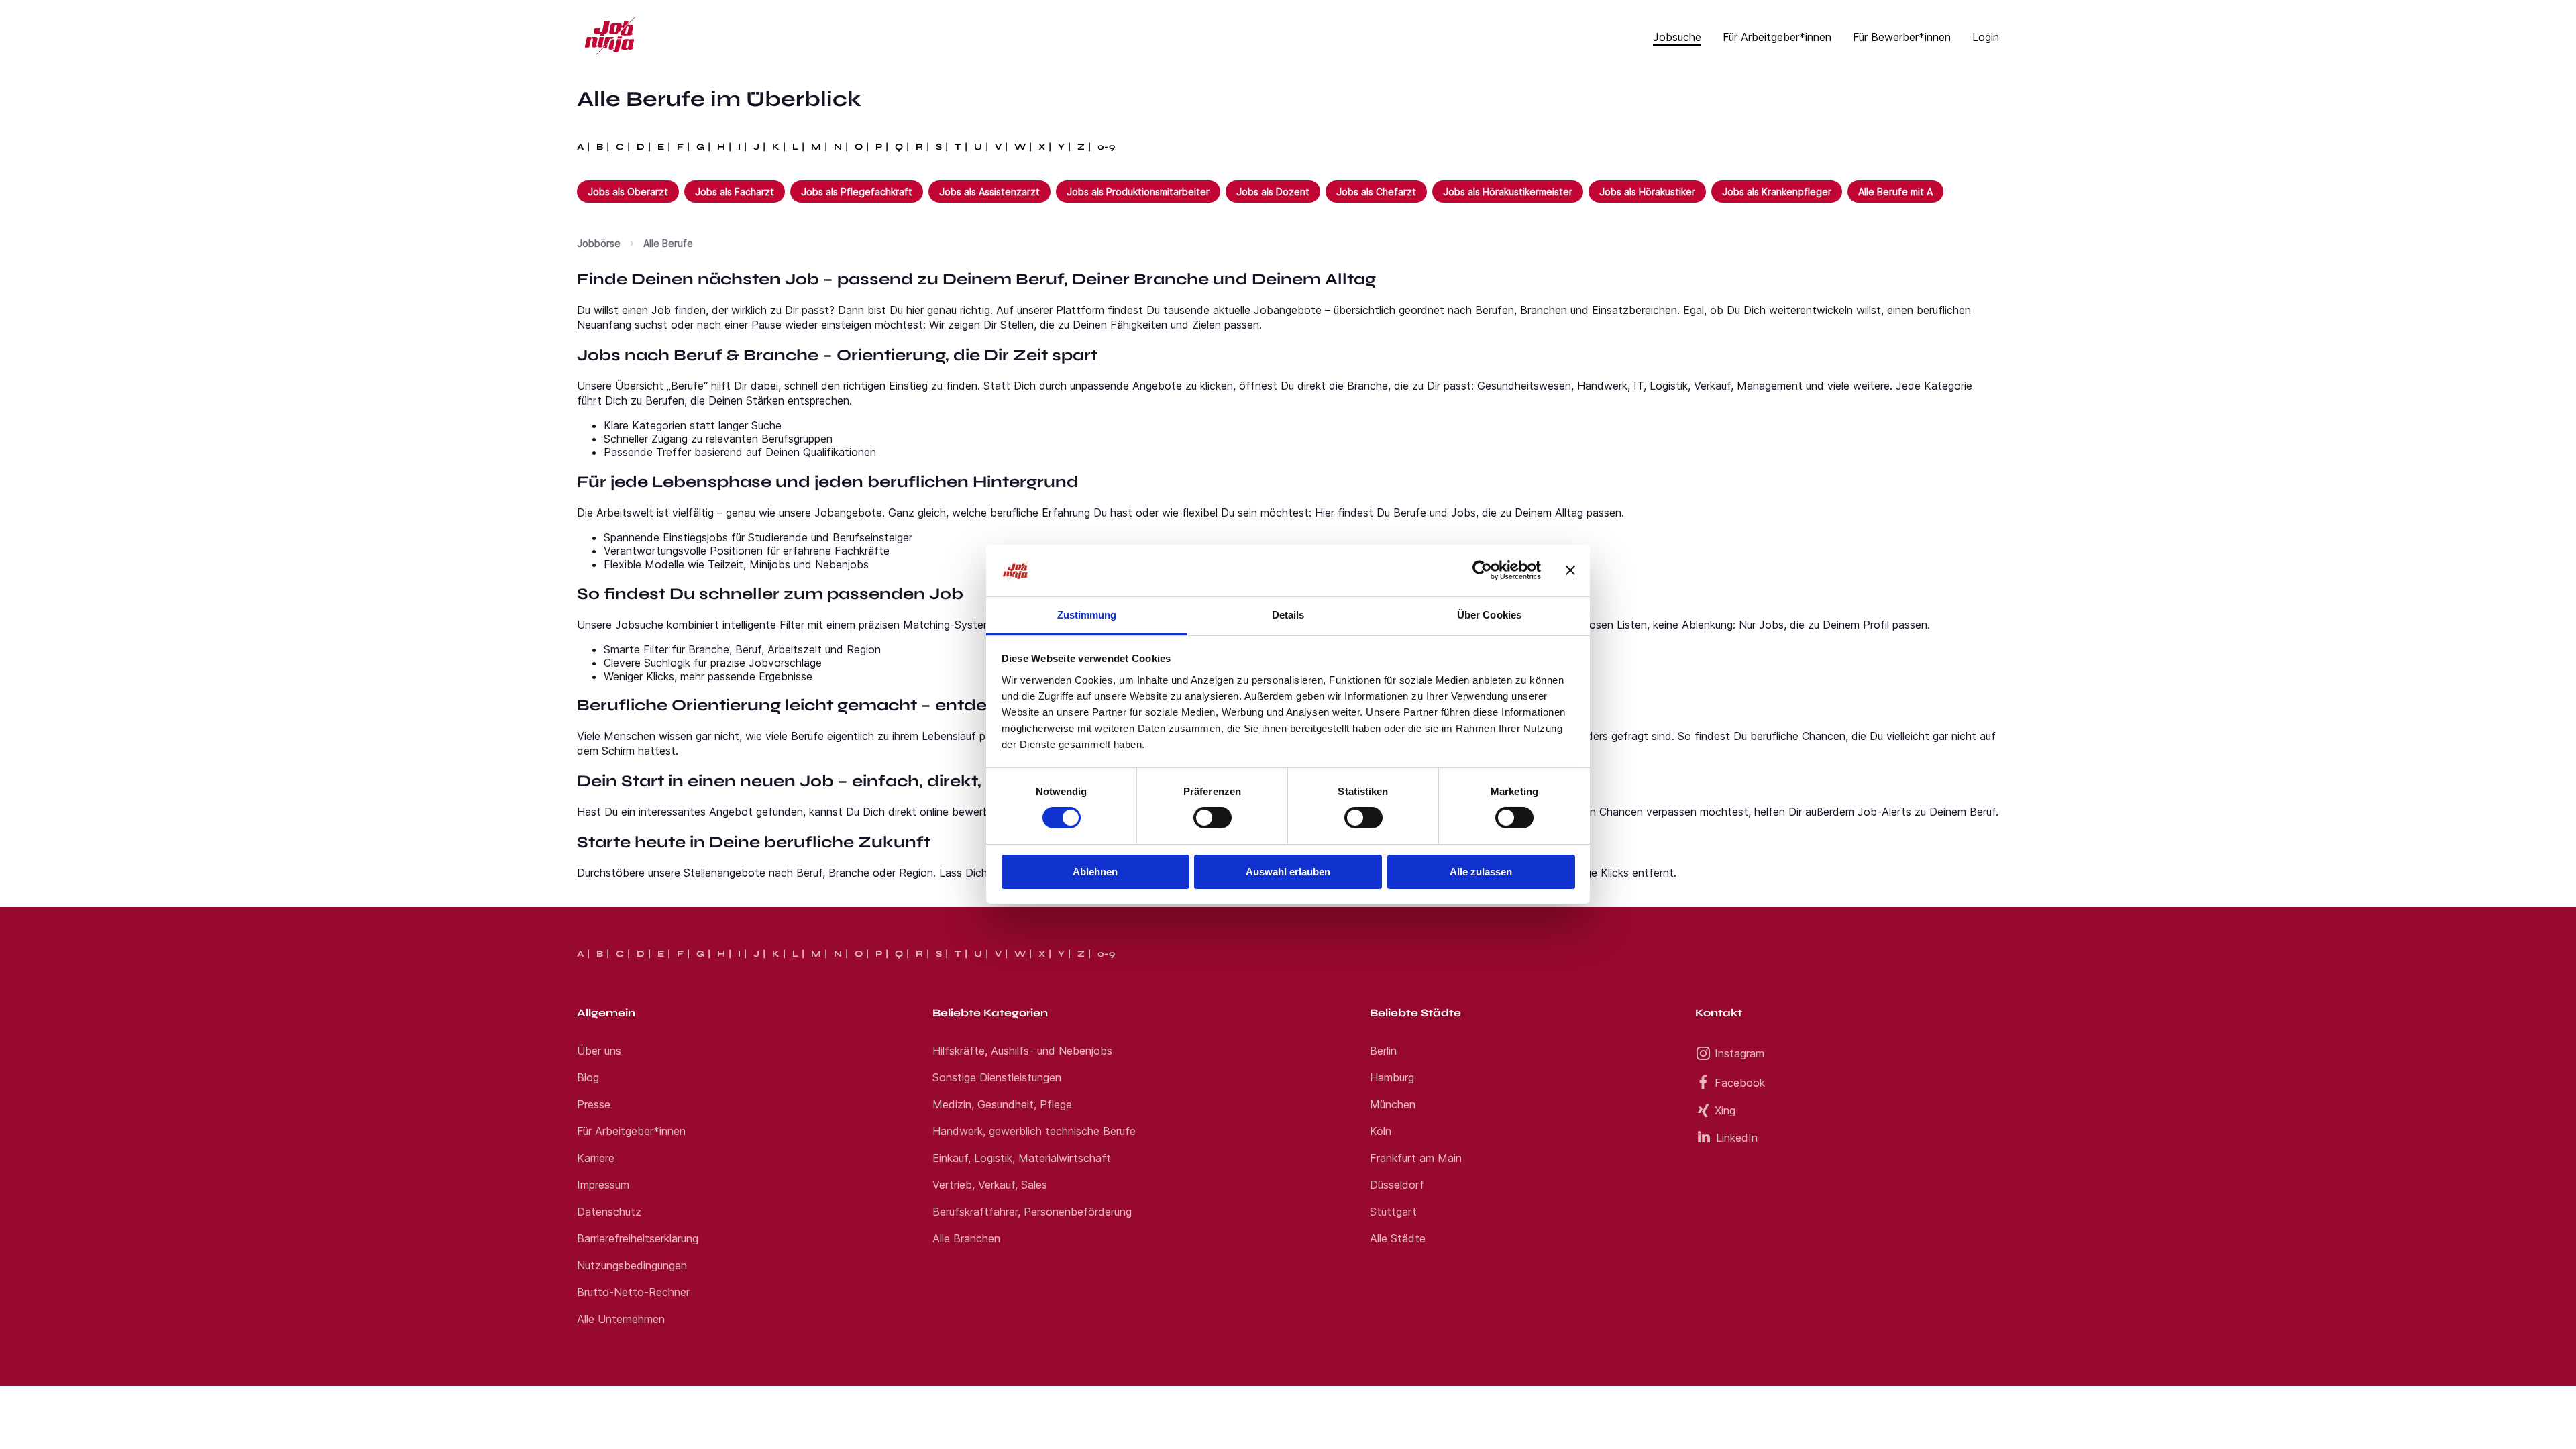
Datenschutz (609, 1212)
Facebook (1740, 1083)
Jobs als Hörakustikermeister (1508, 192)
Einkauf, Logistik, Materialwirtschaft (1022, 1158)
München (1393, 1104)
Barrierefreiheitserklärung (638, 1238)
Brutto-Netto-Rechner (633, 1292)
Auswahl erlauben (1288, 872)
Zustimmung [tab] (1087, 615)
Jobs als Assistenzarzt (989, 192)
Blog (588, 1077)
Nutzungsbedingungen (632, 1265)
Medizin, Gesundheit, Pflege (1002, 1104)
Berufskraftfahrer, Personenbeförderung (1032, 1212)
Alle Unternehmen (621, 1319)
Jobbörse (599, 243)
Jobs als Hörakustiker (1647, 192)
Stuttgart (1393, 1212)
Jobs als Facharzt (735, 192)
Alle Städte (1398, 1238)
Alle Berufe (668, 243)
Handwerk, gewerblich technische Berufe (1034, 1131)
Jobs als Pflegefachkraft (857, 192)
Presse (594, 1104)
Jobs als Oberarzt (628, 192)
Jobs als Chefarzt (1376, 192)
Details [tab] (1288, 615)
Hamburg (1392, 1077)
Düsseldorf (1397, 1185)
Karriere (596, 1158)
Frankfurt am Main (1416, 1158)
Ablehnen (1095, 872)
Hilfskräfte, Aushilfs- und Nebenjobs (1022, 1051)
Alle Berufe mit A (1895, 192)
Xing (1725, 1110)
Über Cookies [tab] (1489, 615)
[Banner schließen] (1570, 570)
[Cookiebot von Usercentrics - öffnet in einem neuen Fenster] (1482, 570)
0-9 (1106, 147)
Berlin (1383, 1051)
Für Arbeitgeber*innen (631, 1131)
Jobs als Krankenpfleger (1777, 192)
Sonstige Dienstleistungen (997, 1077)
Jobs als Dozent (1273, 192)
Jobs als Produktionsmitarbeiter (1138, 192)
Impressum (603, 1185)
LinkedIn (1737, 1138)
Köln (1381, 1131)
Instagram (1739, 1053)
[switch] (1213, 818)
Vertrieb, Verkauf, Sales (990, 1185)
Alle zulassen (1481, 872)
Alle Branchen (966, 1238)
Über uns (599, 1051)
